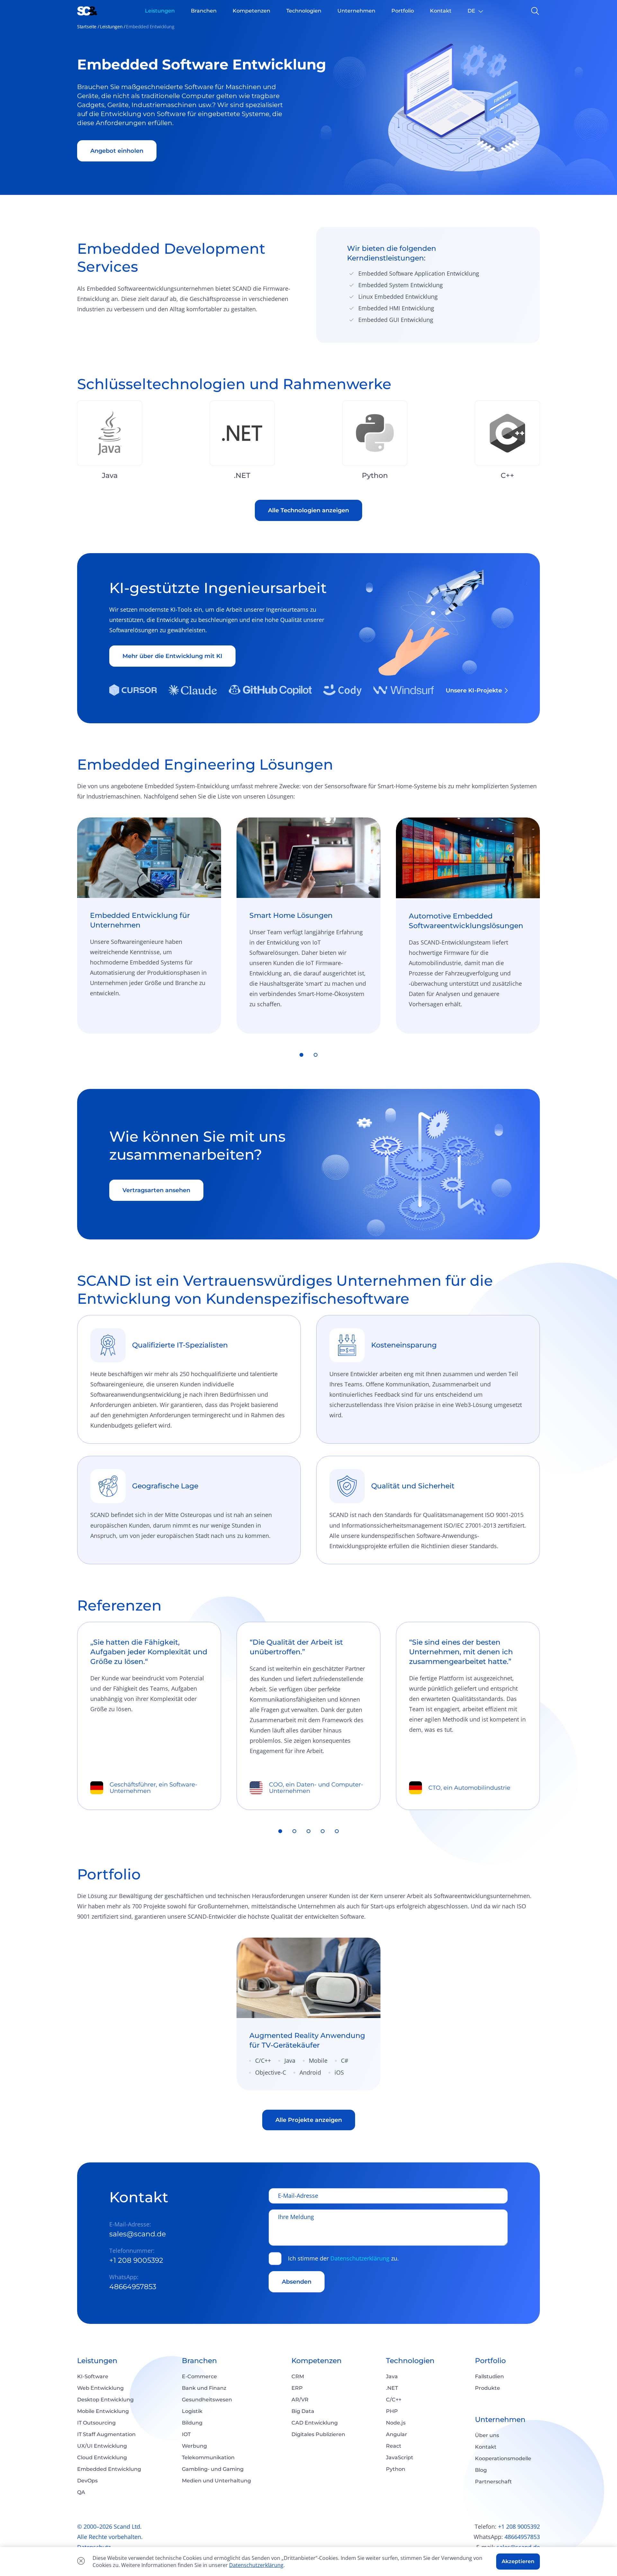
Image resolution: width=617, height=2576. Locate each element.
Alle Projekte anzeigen (309, 2120)
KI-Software (93, 2376)
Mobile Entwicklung (103, 2411)
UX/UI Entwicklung (102, 2446)
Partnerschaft (493, 2482)
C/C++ (394, 2400)
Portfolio (490, 2361)
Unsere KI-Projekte (474, 690)
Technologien (410, 2361)
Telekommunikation (208, 2457)
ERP (297, 2388)
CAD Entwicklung (315, 2423)
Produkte (487, 2388)
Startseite (87, 27)
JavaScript (400, 2457)
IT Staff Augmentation (106, 2434)
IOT (186, 2434)
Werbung (194, 2446)
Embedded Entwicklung (109, 2469)
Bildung (192, 2423)
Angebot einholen (117, 151)
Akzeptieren (518, 2561)
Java (392, 2376)
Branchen (199, 2361)
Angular (397, 2434)
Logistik (192, 2411)
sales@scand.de (138, 2234)
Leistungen (111, 27)
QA (81, 2492)
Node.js (396, 2423)
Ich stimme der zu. (343, 2259)
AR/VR (300, 2400)
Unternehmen (500, 2420)
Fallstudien (489, 2376)
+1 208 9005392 (136, 2260)
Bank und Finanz (204, 2388)
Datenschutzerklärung (360, 2258)
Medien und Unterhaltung (216, 2481)
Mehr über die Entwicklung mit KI (172, 656)
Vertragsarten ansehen (156, 1190)
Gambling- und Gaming (213, 2469)
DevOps (87, 2481)
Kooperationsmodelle (503, 2458)
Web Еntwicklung (100, 2388)
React (394, 2446)
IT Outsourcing (96, 2423)
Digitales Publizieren (318, 2434)
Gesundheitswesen (207, 2400)
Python (396, 2469)
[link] (308, 2014)
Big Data (303, 2411)
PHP (392, 2411)
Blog (481, 2470)
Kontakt (486, 2447)
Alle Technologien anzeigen (308, 510)
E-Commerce (199, 2376)
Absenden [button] (297, 2282)
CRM (298, 2376)
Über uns (487, 2435)
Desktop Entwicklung (105, 2400)
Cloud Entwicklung (102, 2457)
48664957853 (133, 2287)
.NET (392, 2388)
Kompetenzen (317, 2361)
